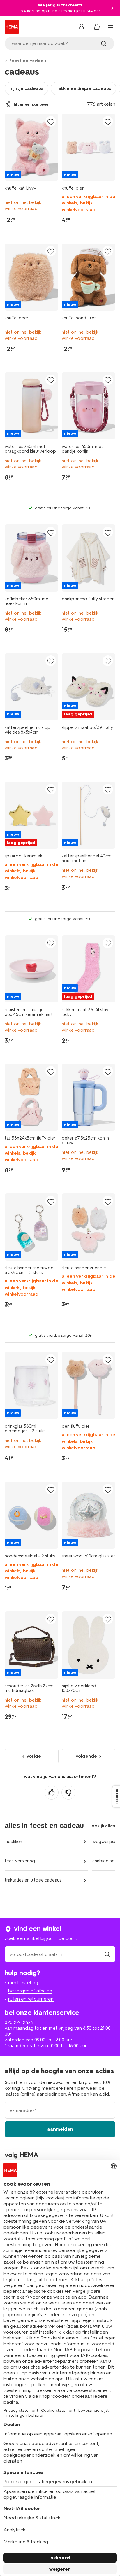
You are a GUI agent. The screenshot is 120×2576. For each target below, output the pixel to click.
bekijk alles (103, 1826)
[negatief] (68, 1793)
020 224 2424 (19, 2022)
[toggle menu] (111, 27)
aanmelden (60, 2129)
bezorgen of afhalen (30, 1991)
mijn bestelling (23, 1983)
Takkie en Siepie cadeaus (83, 88)
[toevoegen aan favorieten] (51, 122)
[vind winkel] (107, 1954)
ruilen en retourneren (31, 1999)
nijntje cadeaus (27, 88)
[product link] (31, 147)
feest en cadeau (28, 61)
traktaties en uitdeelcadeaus (33, 1880)
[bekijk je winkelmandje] (97, 27)
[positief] (52, 1793)
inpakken (13, 1842)
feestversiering (20, 1861)
